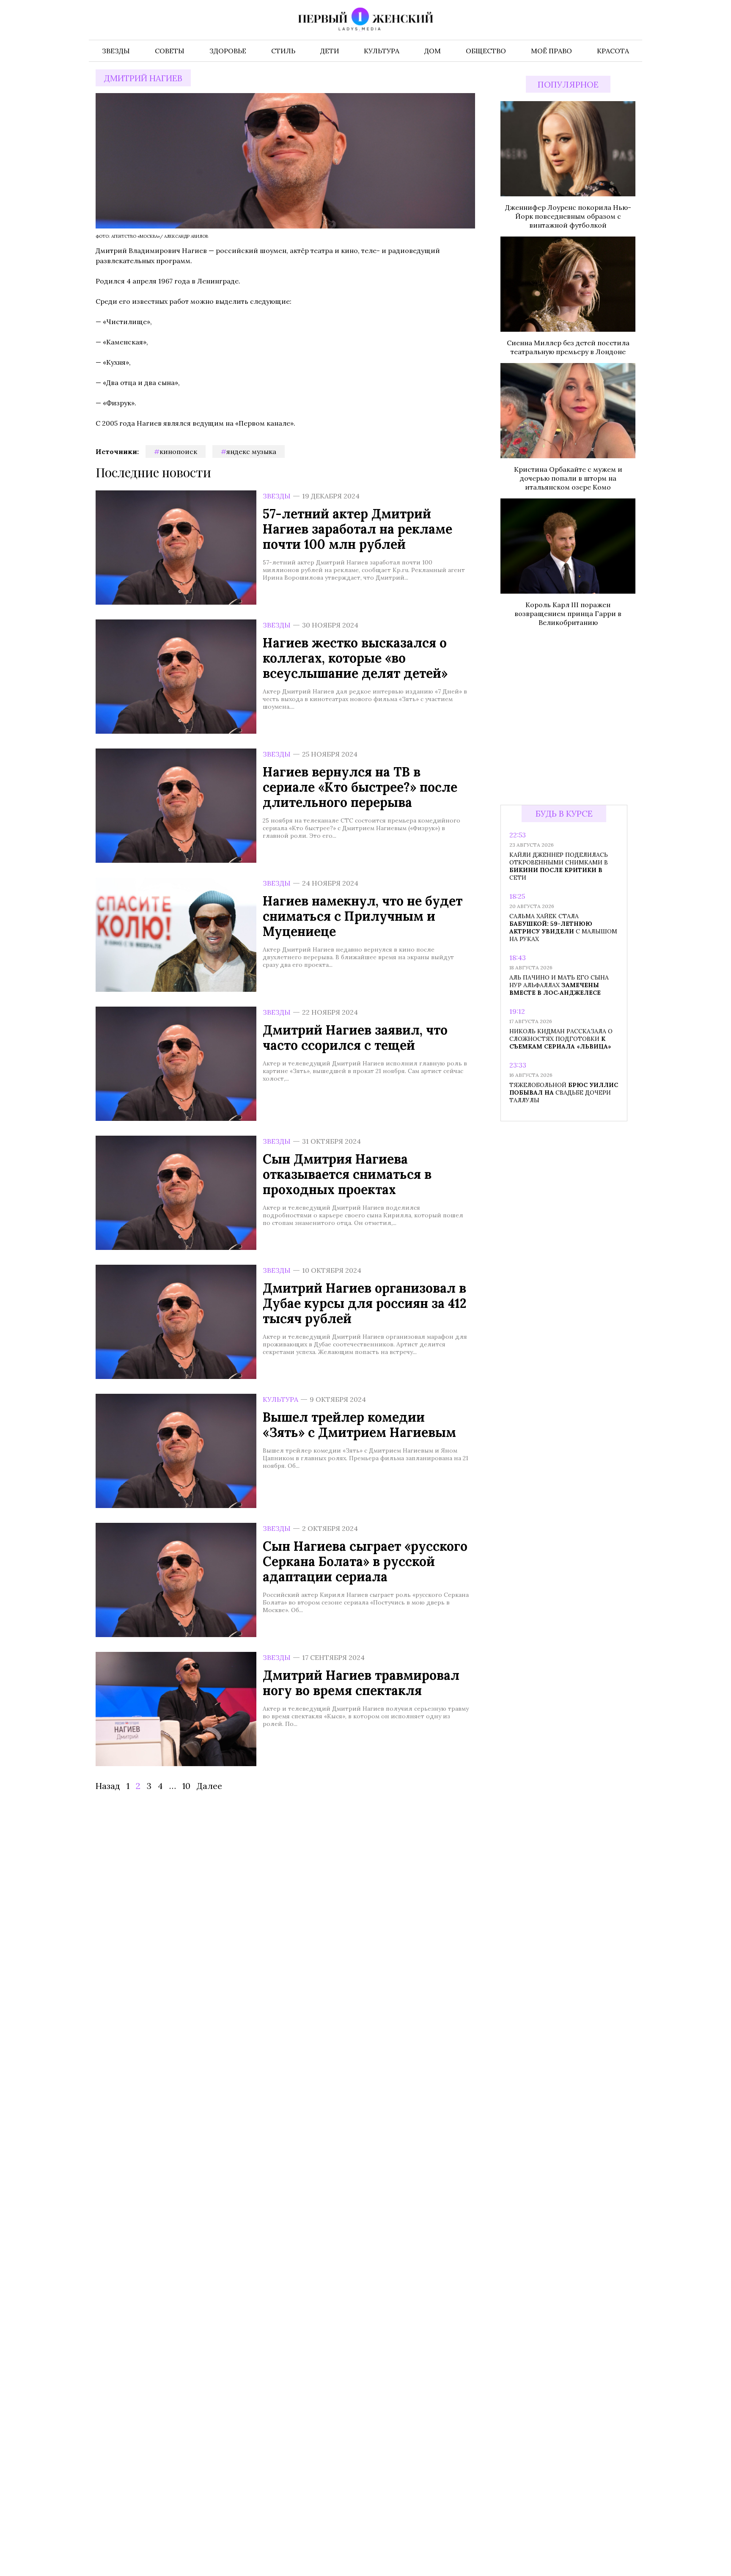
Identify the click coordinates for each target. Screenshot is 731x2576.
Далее (209, 1786)
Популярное (568, 84)
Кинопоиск (178, 451)
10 (186, 1786)
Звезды (277, 496)
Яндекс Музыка (251, 451)
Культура (280, 1399)
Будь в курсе (564, 813)
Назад (108, 1786)
